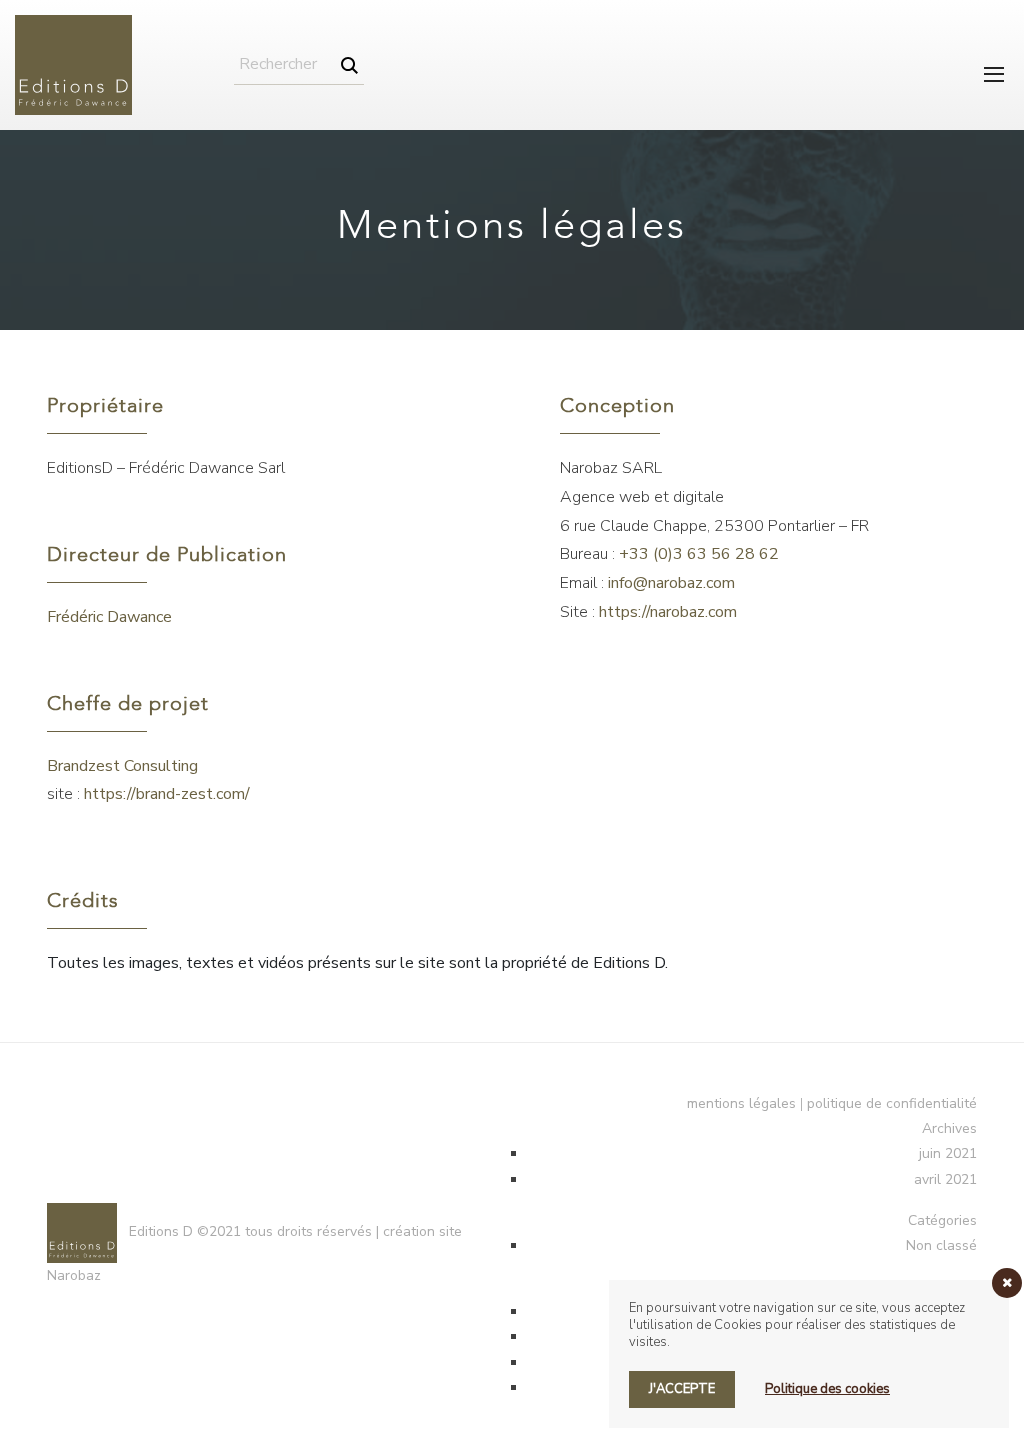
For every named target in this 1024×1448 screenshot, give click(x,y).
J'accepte (682, 1389)
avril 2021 (945, 1179)
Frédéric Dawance (109, 617)
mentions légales (741, 1103)
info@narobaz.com (671, 583)
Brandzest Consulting (122, 766)
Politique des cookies (827, 1389)
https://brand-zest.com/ (167, 794)
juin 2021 (948, 1153)
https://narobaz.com (668, 612)
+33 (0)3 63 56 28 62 (699, 554)
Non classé (941, 1245)
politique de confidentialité (892, 1103)
